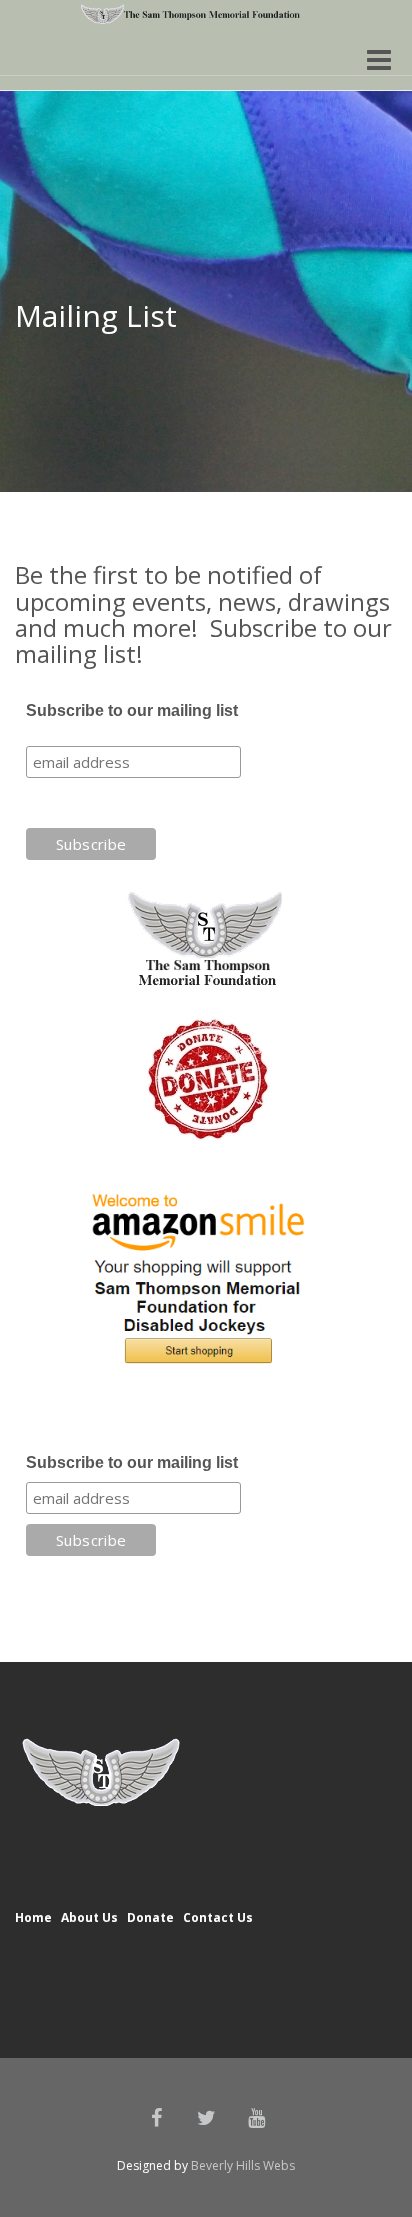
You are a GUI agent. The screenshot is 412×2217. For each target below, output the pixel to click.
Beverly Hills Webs (243, 2165)
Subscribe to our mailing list (132, 710)
